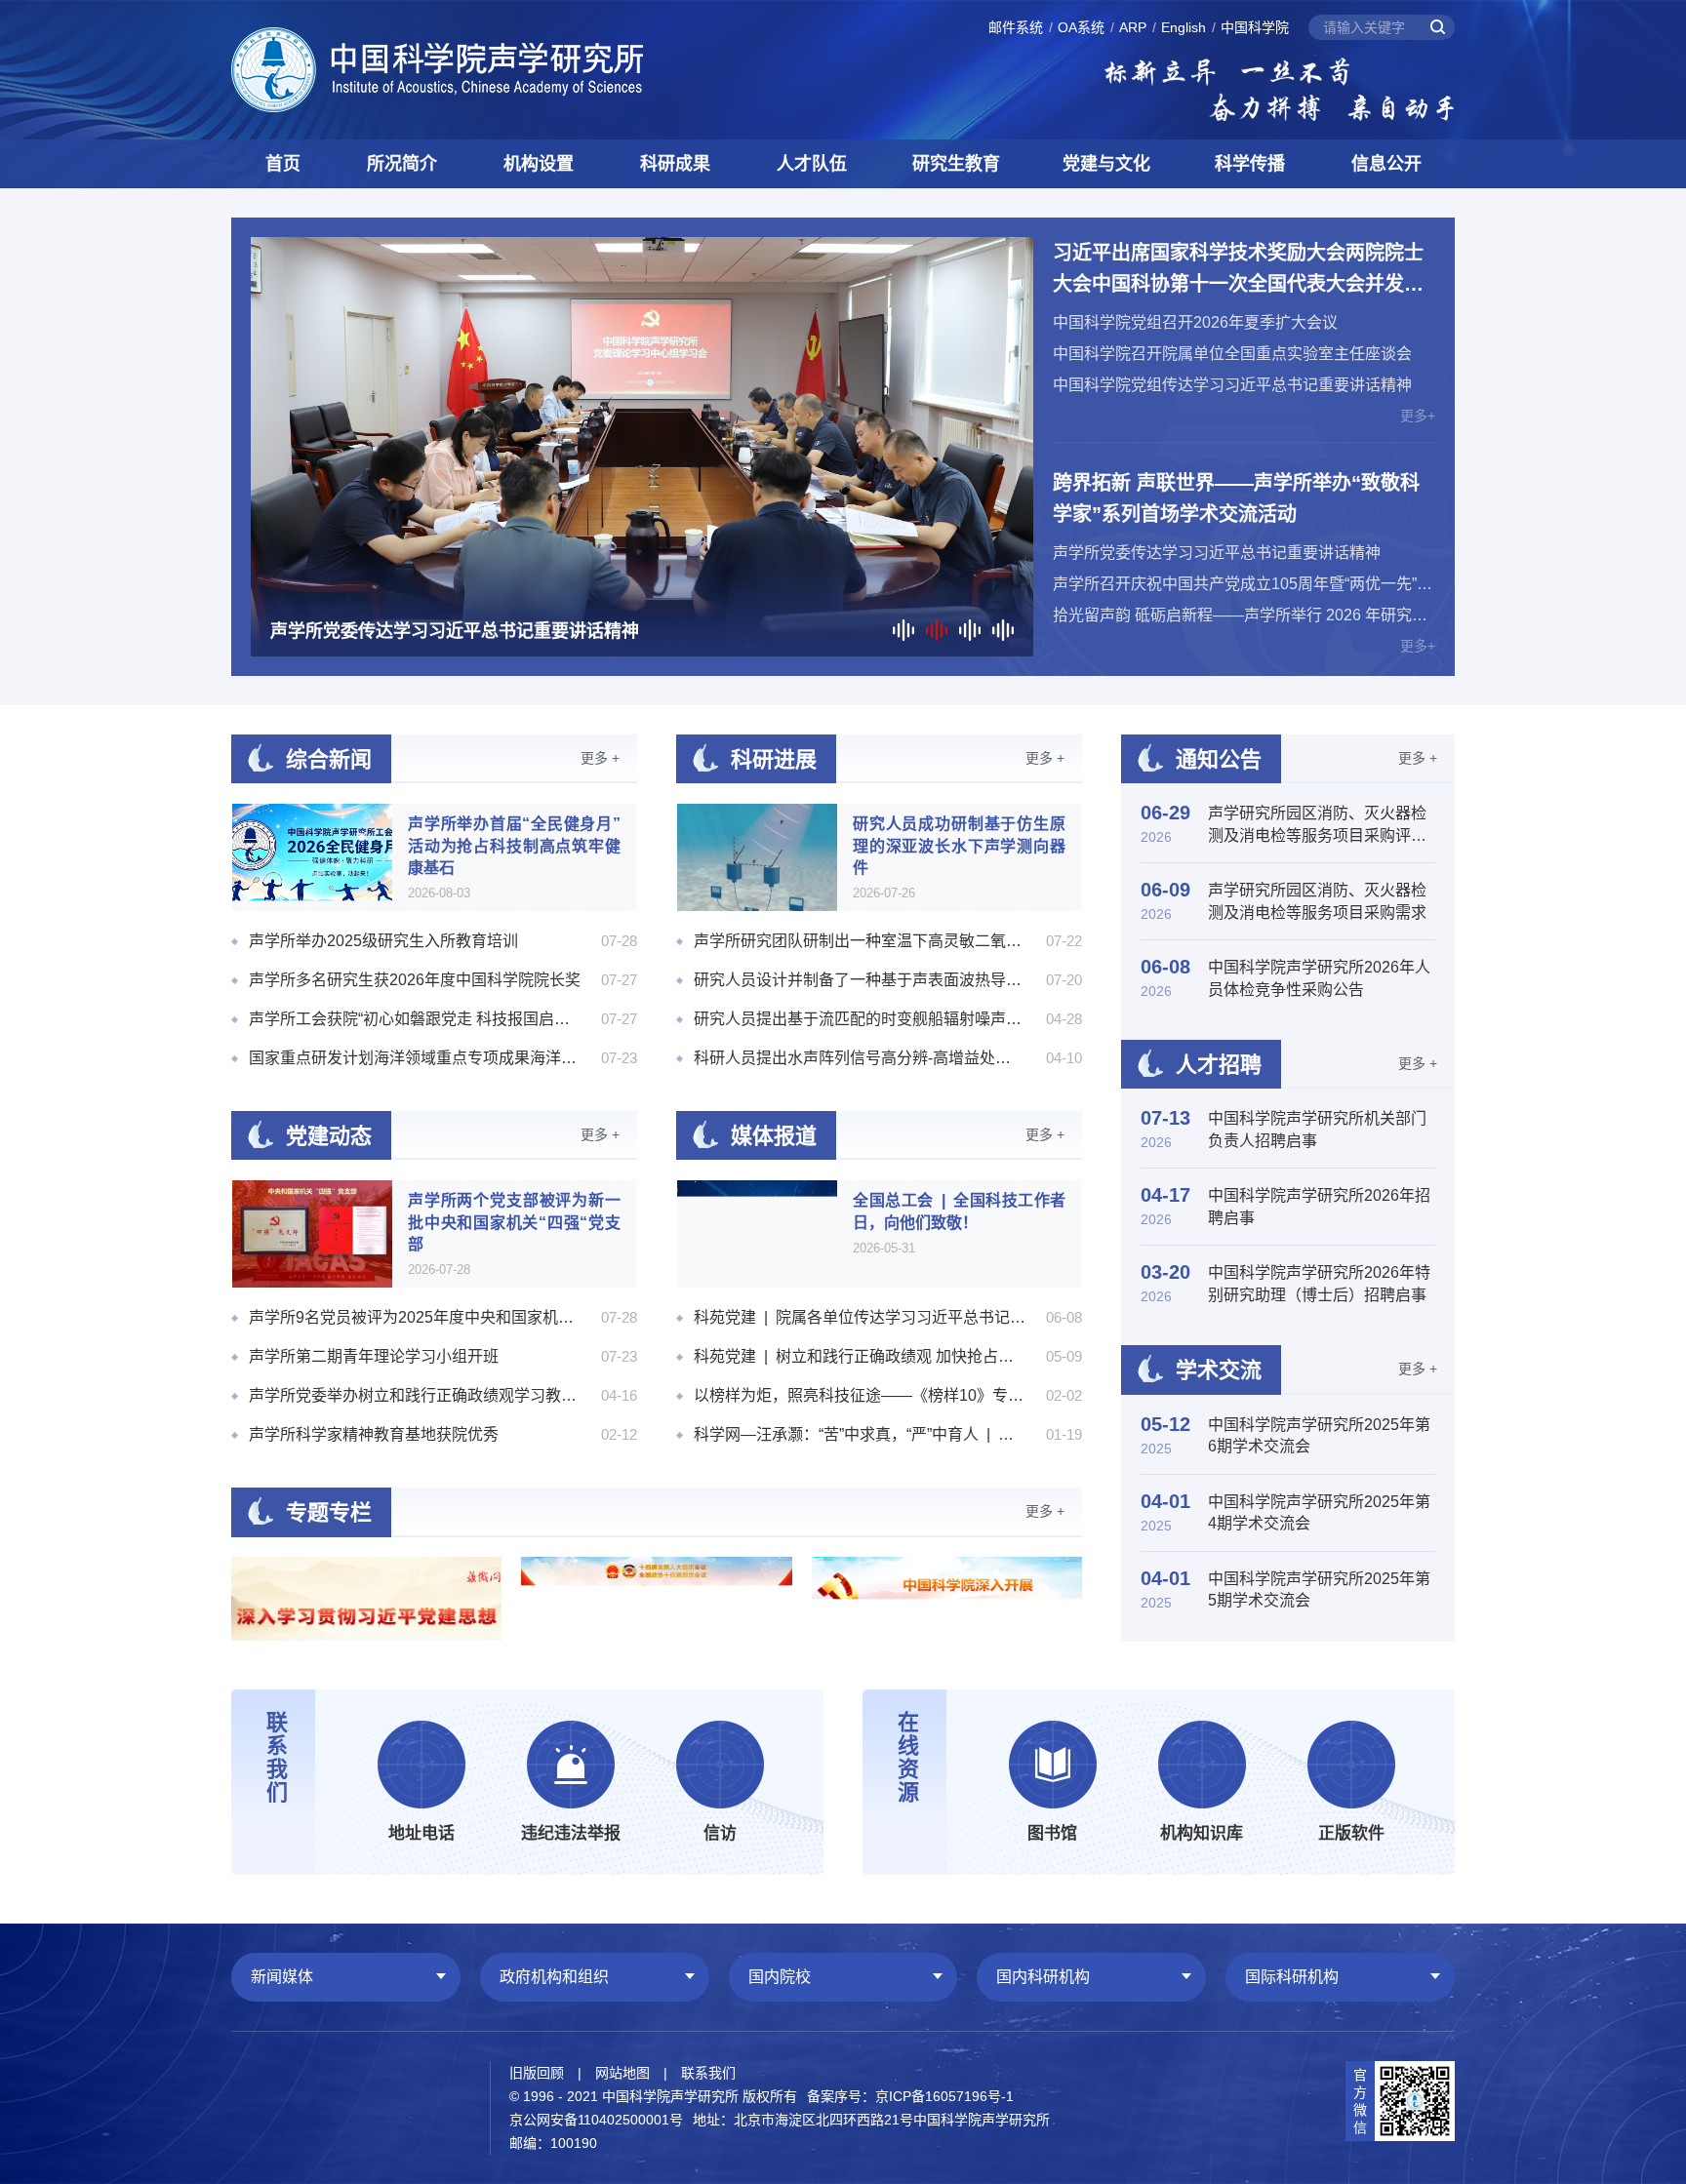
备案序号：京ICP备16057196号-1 (910, 2096)
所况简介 (402, 164)
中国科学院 (1255, 27)
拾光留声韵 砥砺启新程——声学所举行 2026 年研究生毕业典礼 (1244, 615)
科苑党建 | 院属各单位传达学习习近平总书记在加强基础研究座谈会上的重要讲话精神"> (860, 1317)
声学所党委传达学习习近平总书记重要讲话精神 (1217, 553)
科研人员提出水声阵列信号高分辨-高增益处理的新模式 (860, 1058)
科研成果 (675, 164)
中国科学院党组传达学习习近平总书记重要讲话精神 (1232, 385)
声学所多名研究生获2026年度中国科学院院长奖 (415, 980)
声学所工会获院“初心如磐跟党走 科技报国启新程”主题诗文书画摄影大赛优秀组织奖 (415, 1019)
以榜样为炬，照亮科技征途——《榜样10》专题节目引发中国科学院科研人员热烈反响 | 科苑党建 (860, 1395)
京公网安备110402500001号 (596, 2120)
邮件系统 (1016, 27)
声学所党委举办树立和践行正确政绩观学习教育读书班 (415, 1395)
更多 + (600, 758)
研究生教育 (956, 164)
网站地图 (622, 2073)
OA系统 (1081, 27)
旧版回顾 (537, 2073)
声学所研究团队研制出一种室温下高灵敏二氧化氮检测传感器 (860, 941)
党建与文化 (1106, 164)
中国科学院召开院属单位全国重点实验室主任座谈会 (1232, 354)
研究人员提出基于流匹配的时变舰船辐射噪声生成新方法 (860, 1019)
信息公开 (1386, 164)
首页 (283, 164)
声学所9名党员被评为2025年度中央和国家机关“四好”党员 (415, 1317)
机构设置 (539, 164)
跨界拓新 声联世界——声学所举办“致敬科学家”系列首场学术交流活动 (1236, 498)
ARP (1133, 27)
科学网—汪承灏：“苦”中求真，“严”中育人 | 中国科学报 (860, 1434)
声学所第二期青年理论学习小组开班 (374, 1356)
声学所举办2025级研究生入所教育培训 (383, 941)
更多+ (1418, 416)
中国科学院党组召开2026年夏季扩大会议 (1195, 322)
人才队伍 (812, 164)
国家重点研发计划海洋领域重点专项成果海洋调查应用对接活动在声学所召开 (415, 1058)
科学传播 (1250, 164)
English (1184, 27)
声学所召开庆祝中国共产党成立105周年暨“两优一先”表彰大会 (1244, 584)
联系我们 (708, 2073)
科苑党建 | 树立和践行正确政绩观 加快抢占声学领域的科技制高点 (860, 1356)
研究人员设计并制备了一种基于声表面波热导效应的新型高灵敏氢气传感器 (860, 980)
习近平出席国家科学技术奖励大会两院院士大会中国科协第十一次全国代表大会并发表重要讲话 (1238, 271)
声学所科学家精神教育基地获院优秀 (374, 1434)
